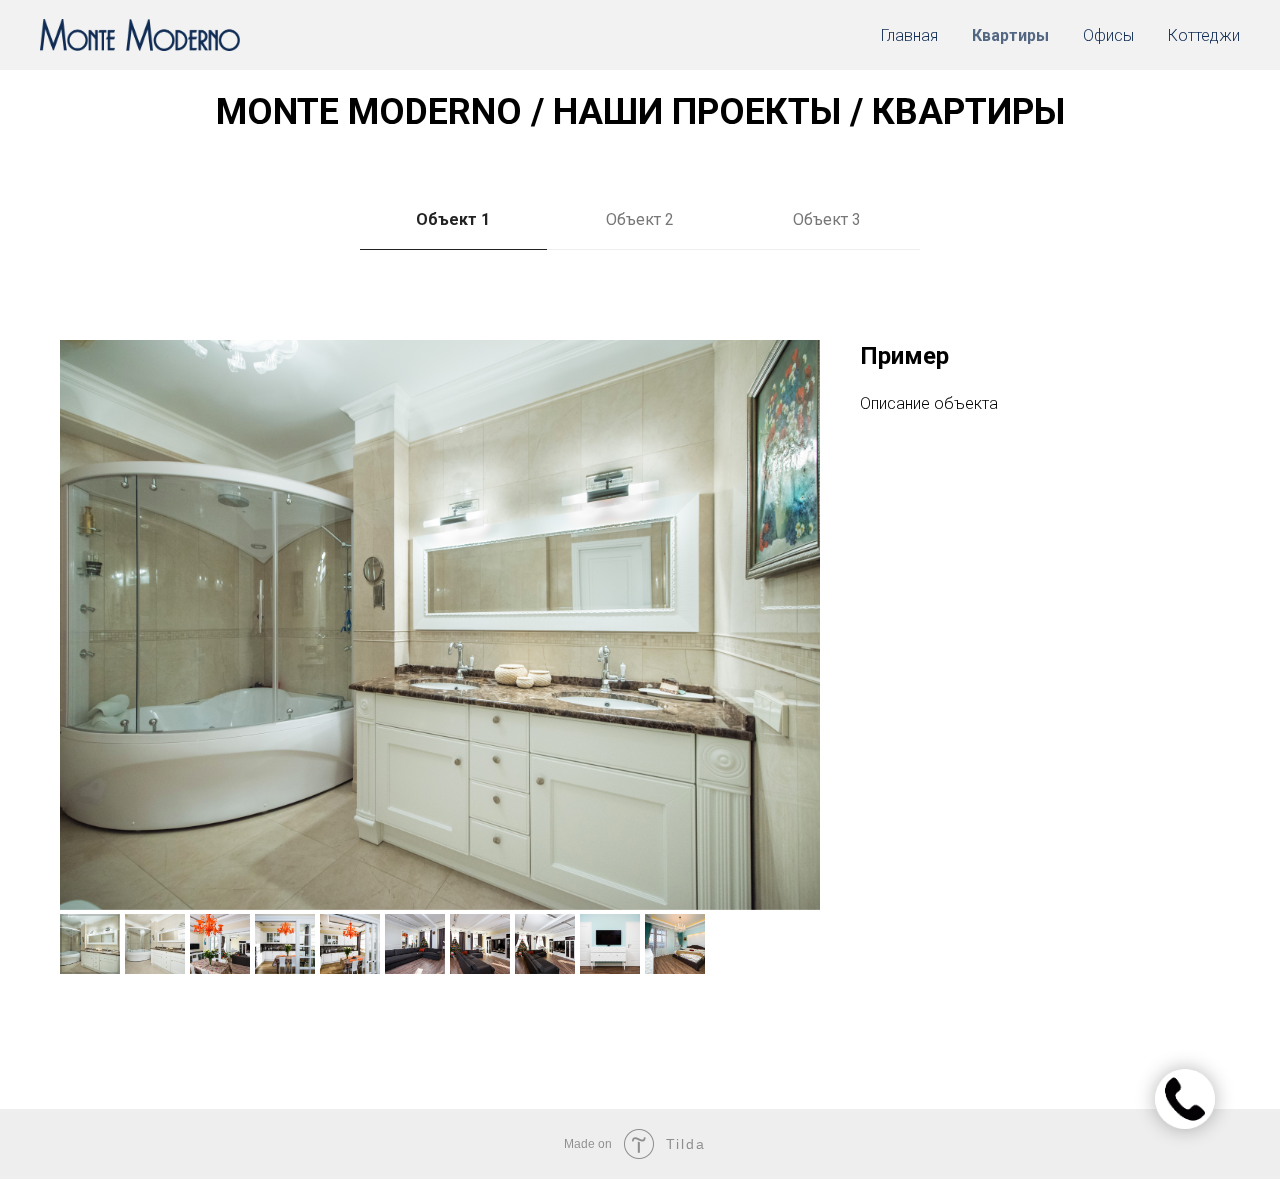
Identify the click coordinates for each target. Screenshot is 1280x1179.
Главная (909, 35)
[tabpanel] (640, 709)
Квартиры (1010, 35)
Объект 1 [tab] (453, 219)
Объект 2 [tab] (640, 219)
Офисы (1108, 35)
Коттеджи (1204, 35)
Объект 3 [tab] (827, 219)
